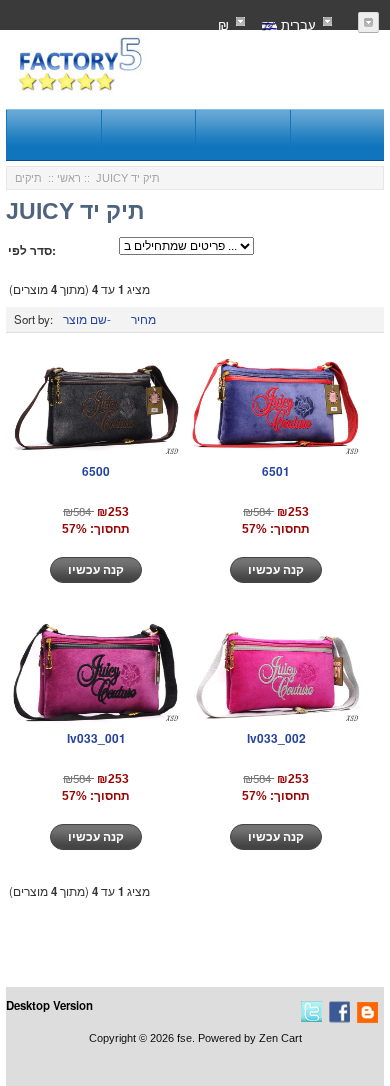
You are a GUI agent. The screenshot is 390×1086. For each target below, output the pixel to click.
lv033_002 (276, 738)
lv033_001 (96, 738)
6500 (96, 471)
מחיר (143, 319)
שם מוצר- (87, 319)
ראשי (69, 178)
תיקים (28, 178)
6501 (276, 471)
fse (184, 1038)
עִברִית (296, 24)
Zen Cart (280, 1038)
